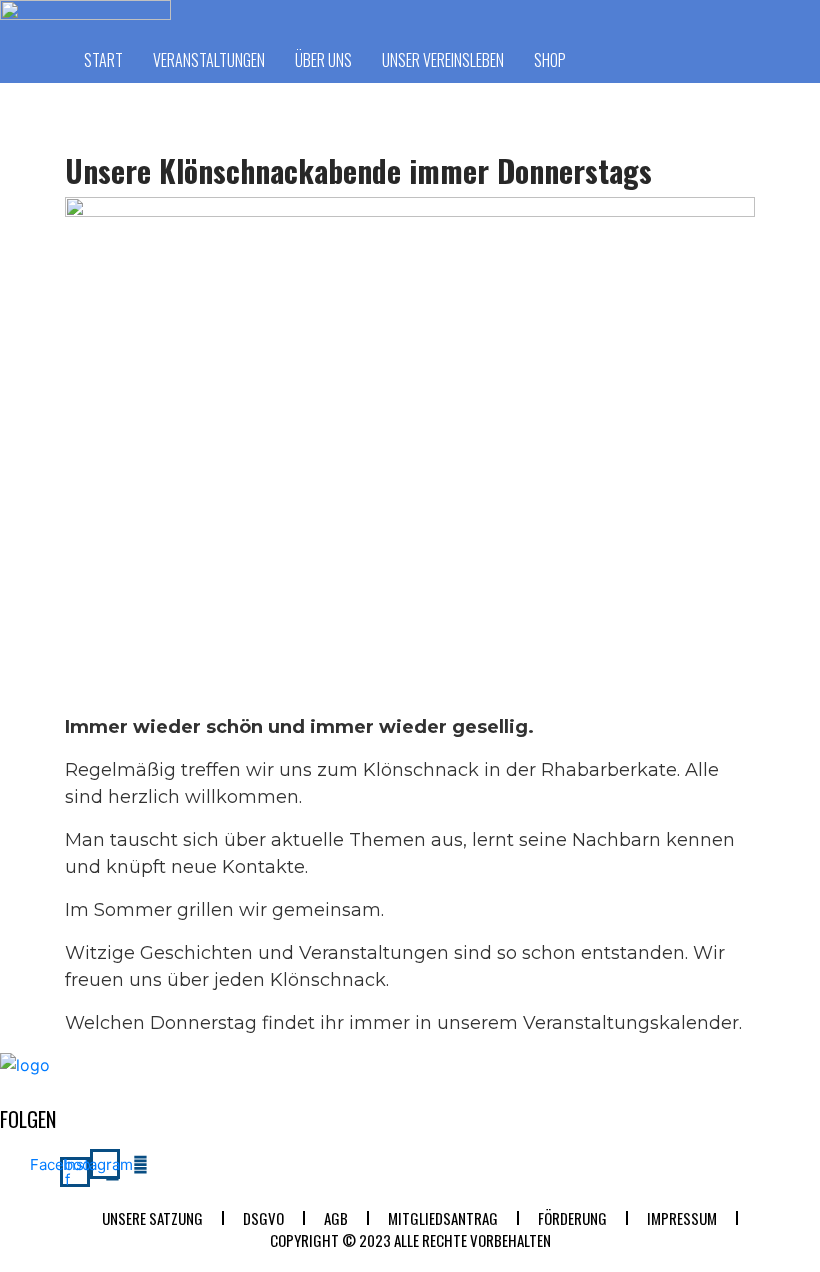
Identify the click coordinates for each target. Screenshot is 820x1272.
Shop (550, 60)
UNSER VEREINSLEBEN (443, 60)
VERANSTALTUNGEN (209, 60)
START (103, 60)
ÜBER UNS (323, 60)
